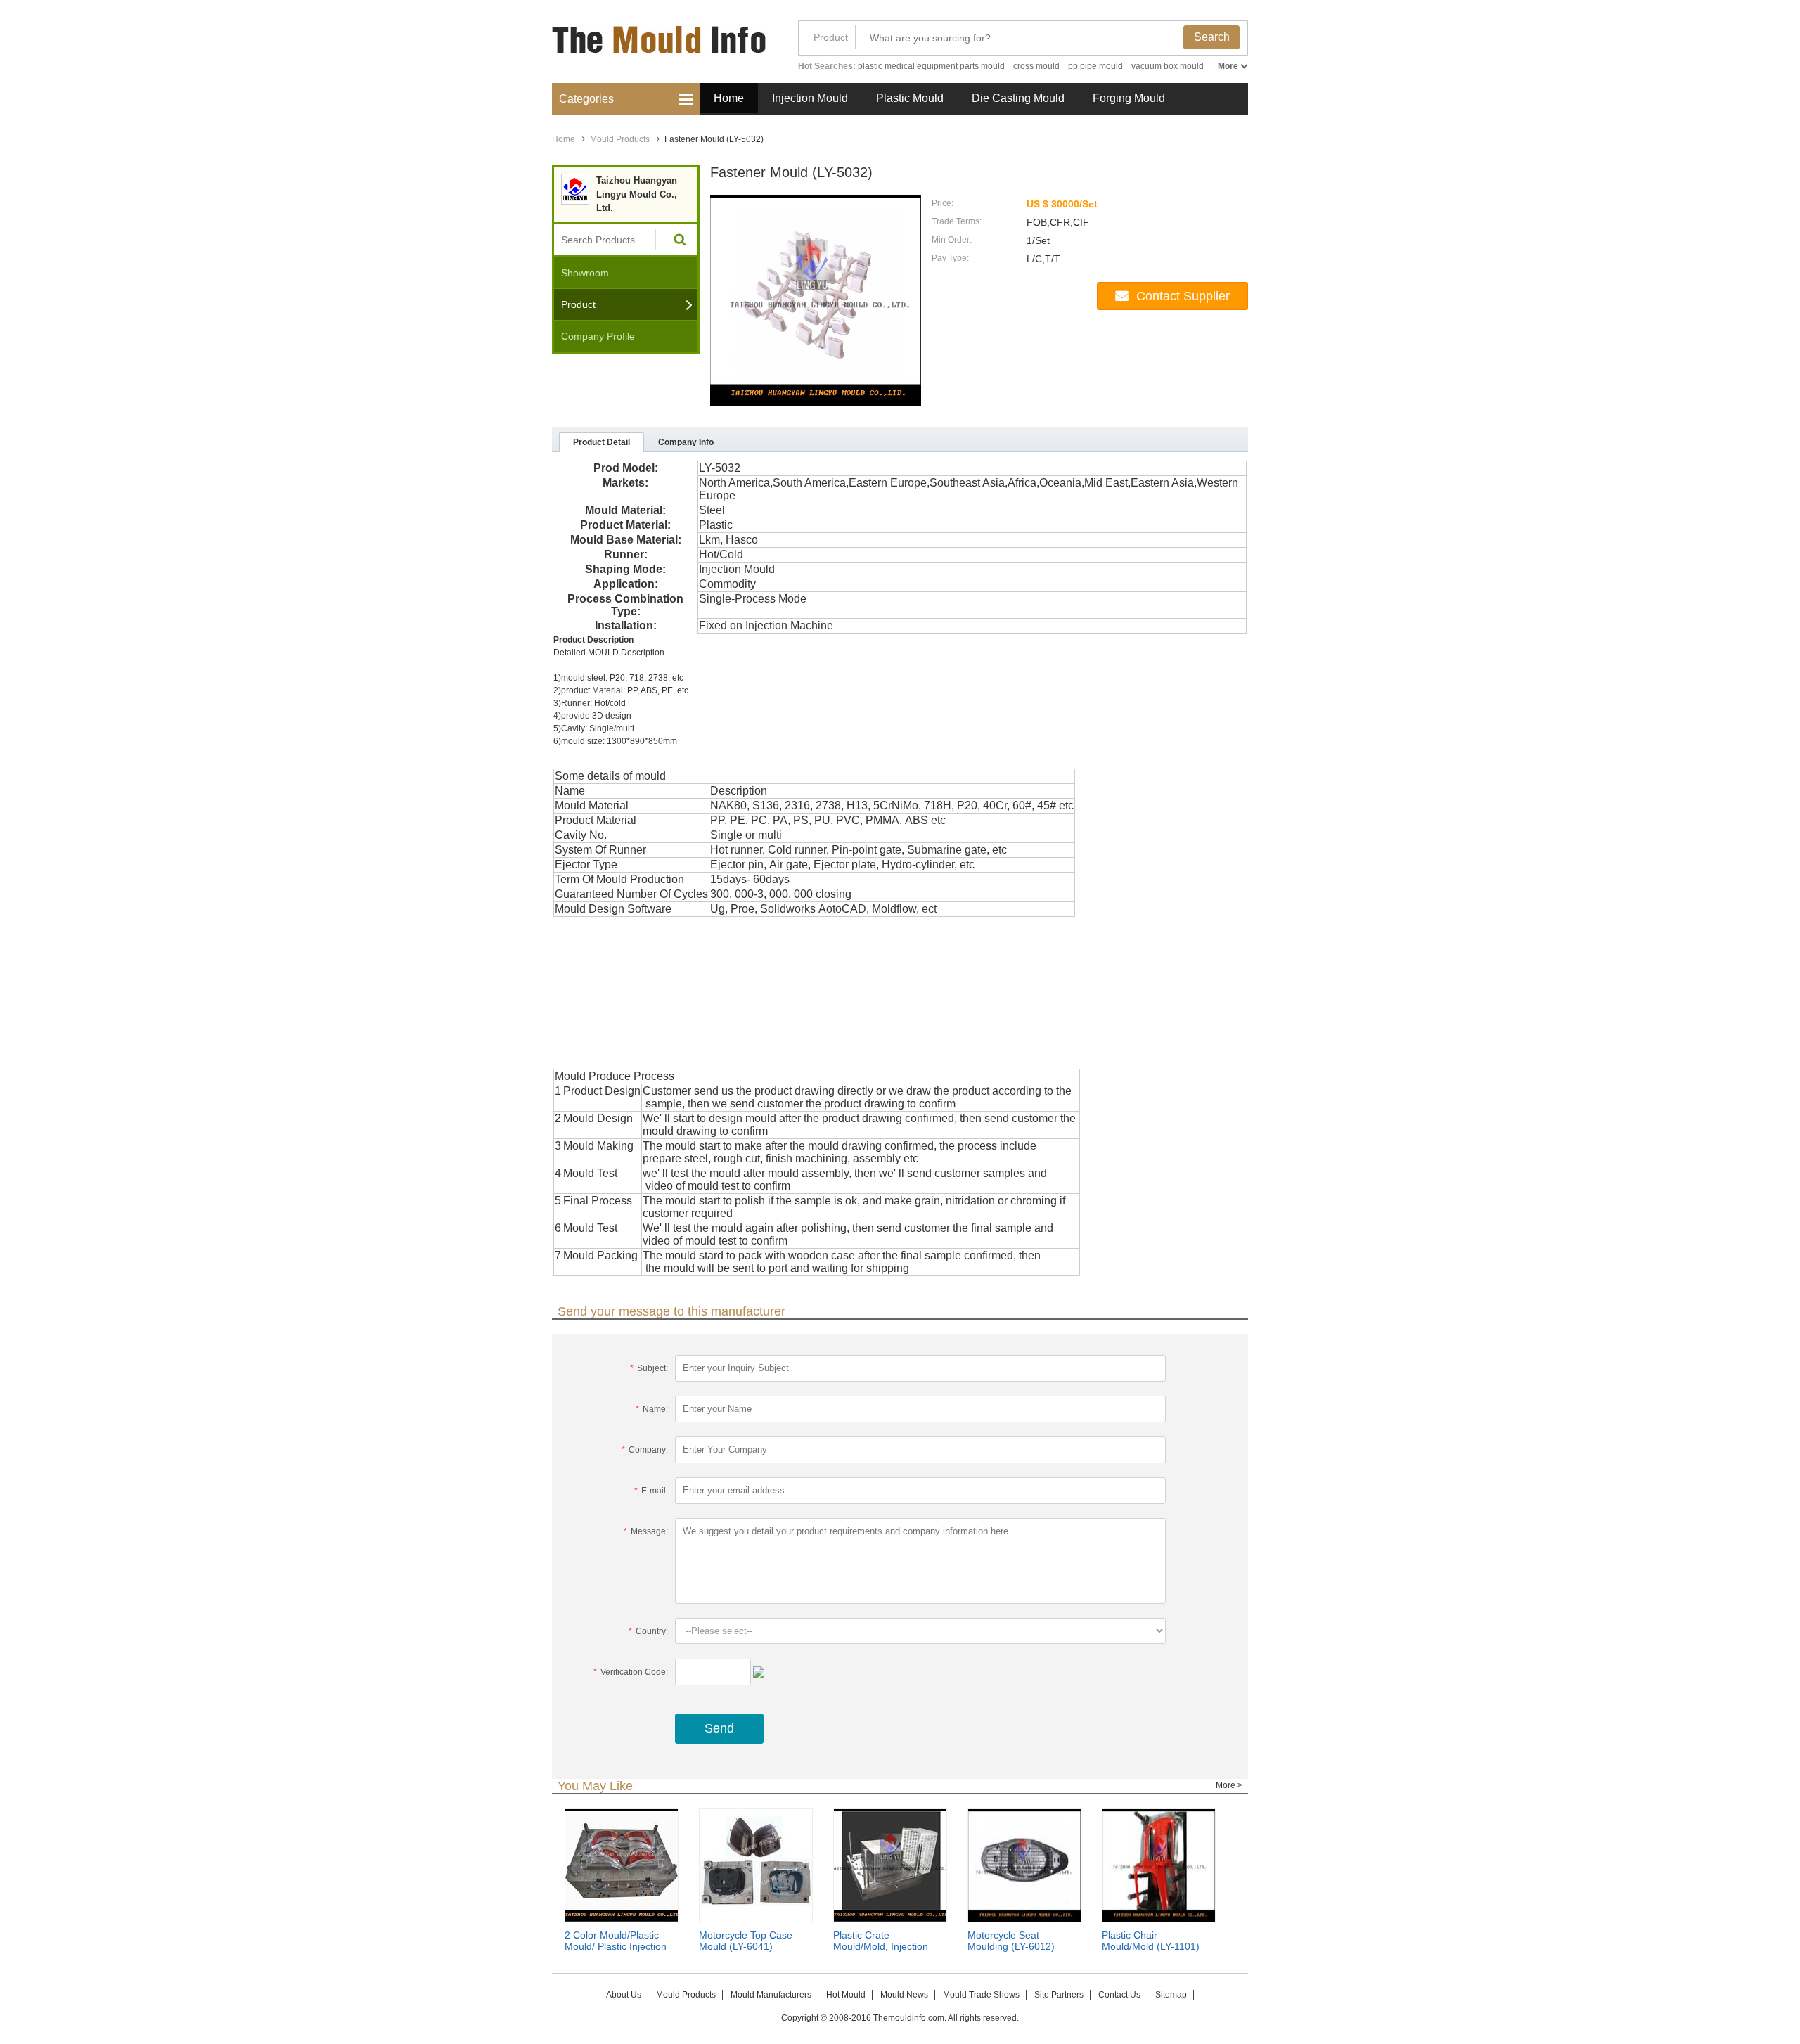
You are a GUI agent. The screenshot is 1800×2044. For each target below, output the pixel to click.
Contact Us (1119, 1995)
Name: (652, 1409)
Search (1212, 37)
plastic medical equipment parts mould (931, 66)
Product (831, 37)
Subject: (649, 1368)
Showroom (585, 273)
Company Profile (598, 336)
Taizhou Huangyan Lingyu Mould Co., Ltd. (637, 194)
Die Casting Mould (1018, 98)
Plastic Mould (910, 98)
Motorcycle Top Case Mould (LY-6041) (746, 1941)
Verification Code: (631, 1672)
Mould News (904, 1995)
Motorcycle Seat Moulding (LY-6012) (1011, 1941)
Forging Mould (1129, 98)
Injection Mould (810, 98)
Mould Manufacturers (771, 1995)
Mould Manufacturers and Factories (661, 47)
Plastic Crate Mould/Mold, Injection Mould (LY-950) (881, 1946)
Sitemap (1171, 1995)
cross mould (1036, 66)
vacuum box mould (1168, 66)
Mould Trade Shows (981, 1995)
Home (729, 98)
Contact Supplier (1183, 296)
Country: (648, 1631)
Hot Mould (846, 1995)
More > (1229, 1785)
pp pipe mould (1095, 66)
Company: (645, 1450)
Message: (646, 1531)
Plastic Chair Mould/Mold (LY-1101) (1151, 1941)
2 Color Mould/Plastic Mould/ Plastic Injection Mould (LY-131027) (616, 1946)
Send (719, 1728)
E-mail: (651, 1491)
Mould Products (620, 139)
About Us (624, 1995)
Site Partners (1059, 1995)
